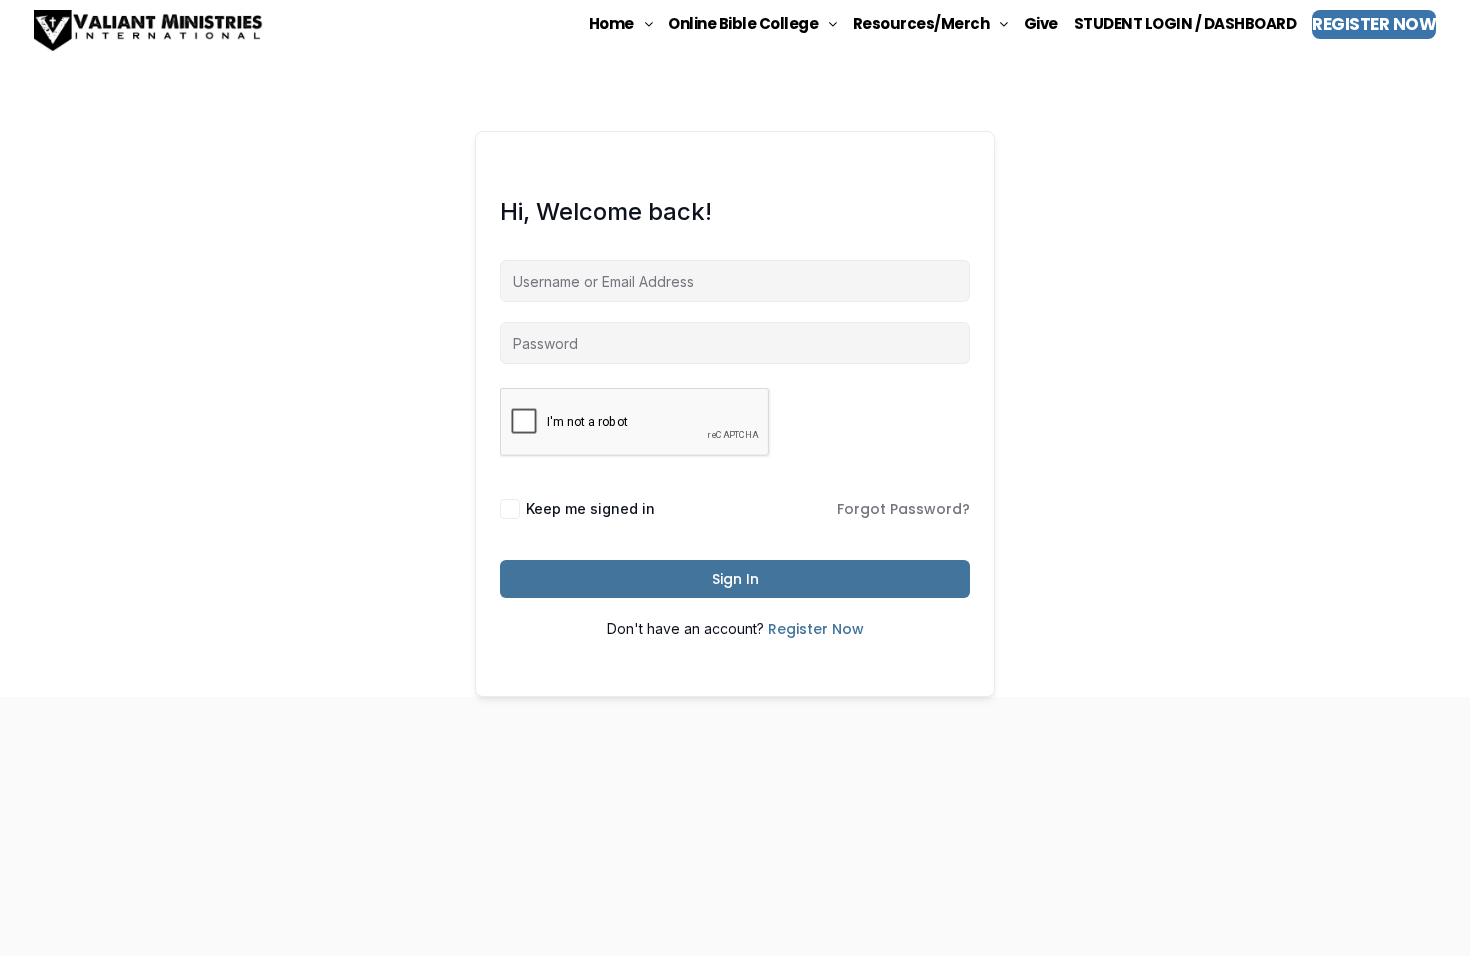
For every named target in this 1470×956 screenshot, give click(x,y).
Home (611, 23)
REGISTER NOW (1374, 24)
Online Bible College (743, 23)
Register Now (816, 629)
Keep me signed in (590, 508)
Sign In (735, 579)
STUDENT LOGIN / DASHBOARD (1185, 23)
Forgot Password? (903, 509)
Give (1041, 23)
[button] (621, 23)
